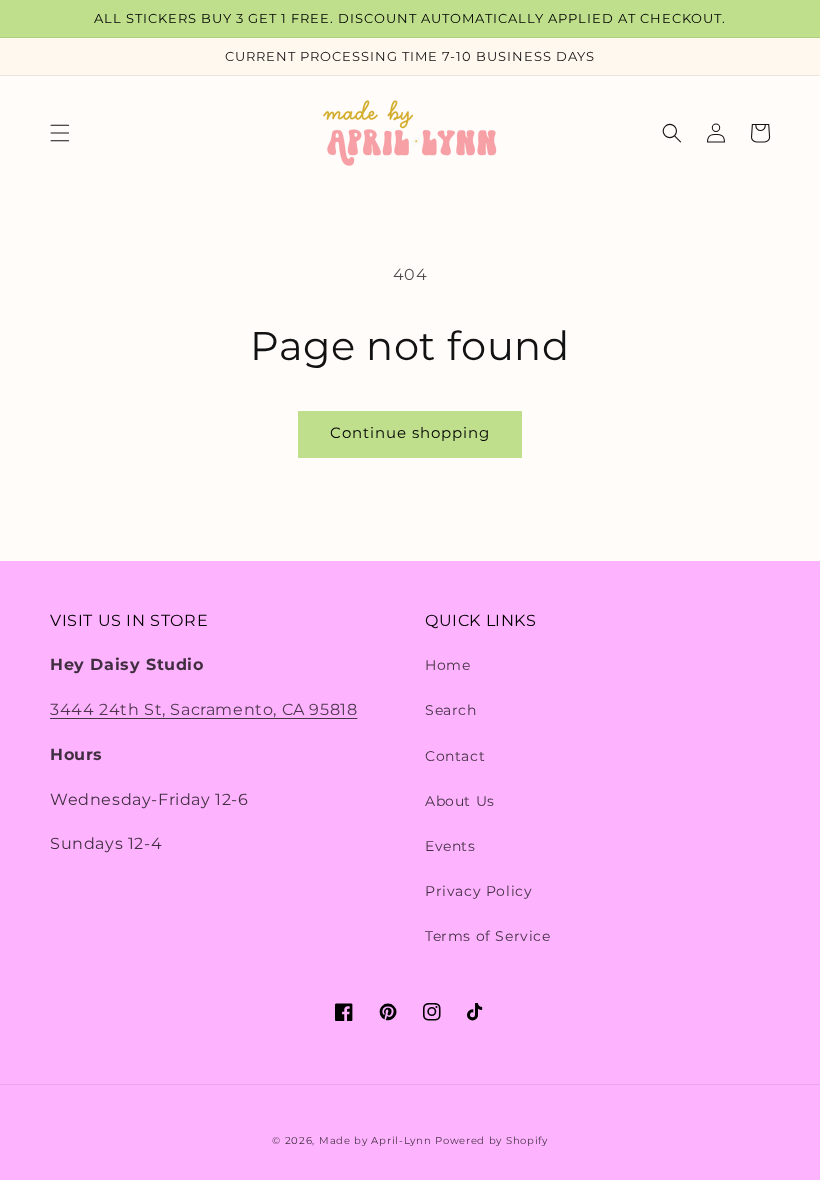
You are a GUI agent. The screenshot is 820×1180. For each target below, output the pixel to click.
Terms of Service (488, 936)
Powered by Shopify (491, 1140)
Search (451, 710)
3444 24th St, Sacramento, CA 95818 (203, 709)
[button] (60, 133)
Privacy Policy (478, 891)
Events (450, 846)
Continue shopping (410, 432)
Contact (455, 756)
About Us (460, 801)
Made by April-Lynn (375, 1140)
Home (447, 665)
